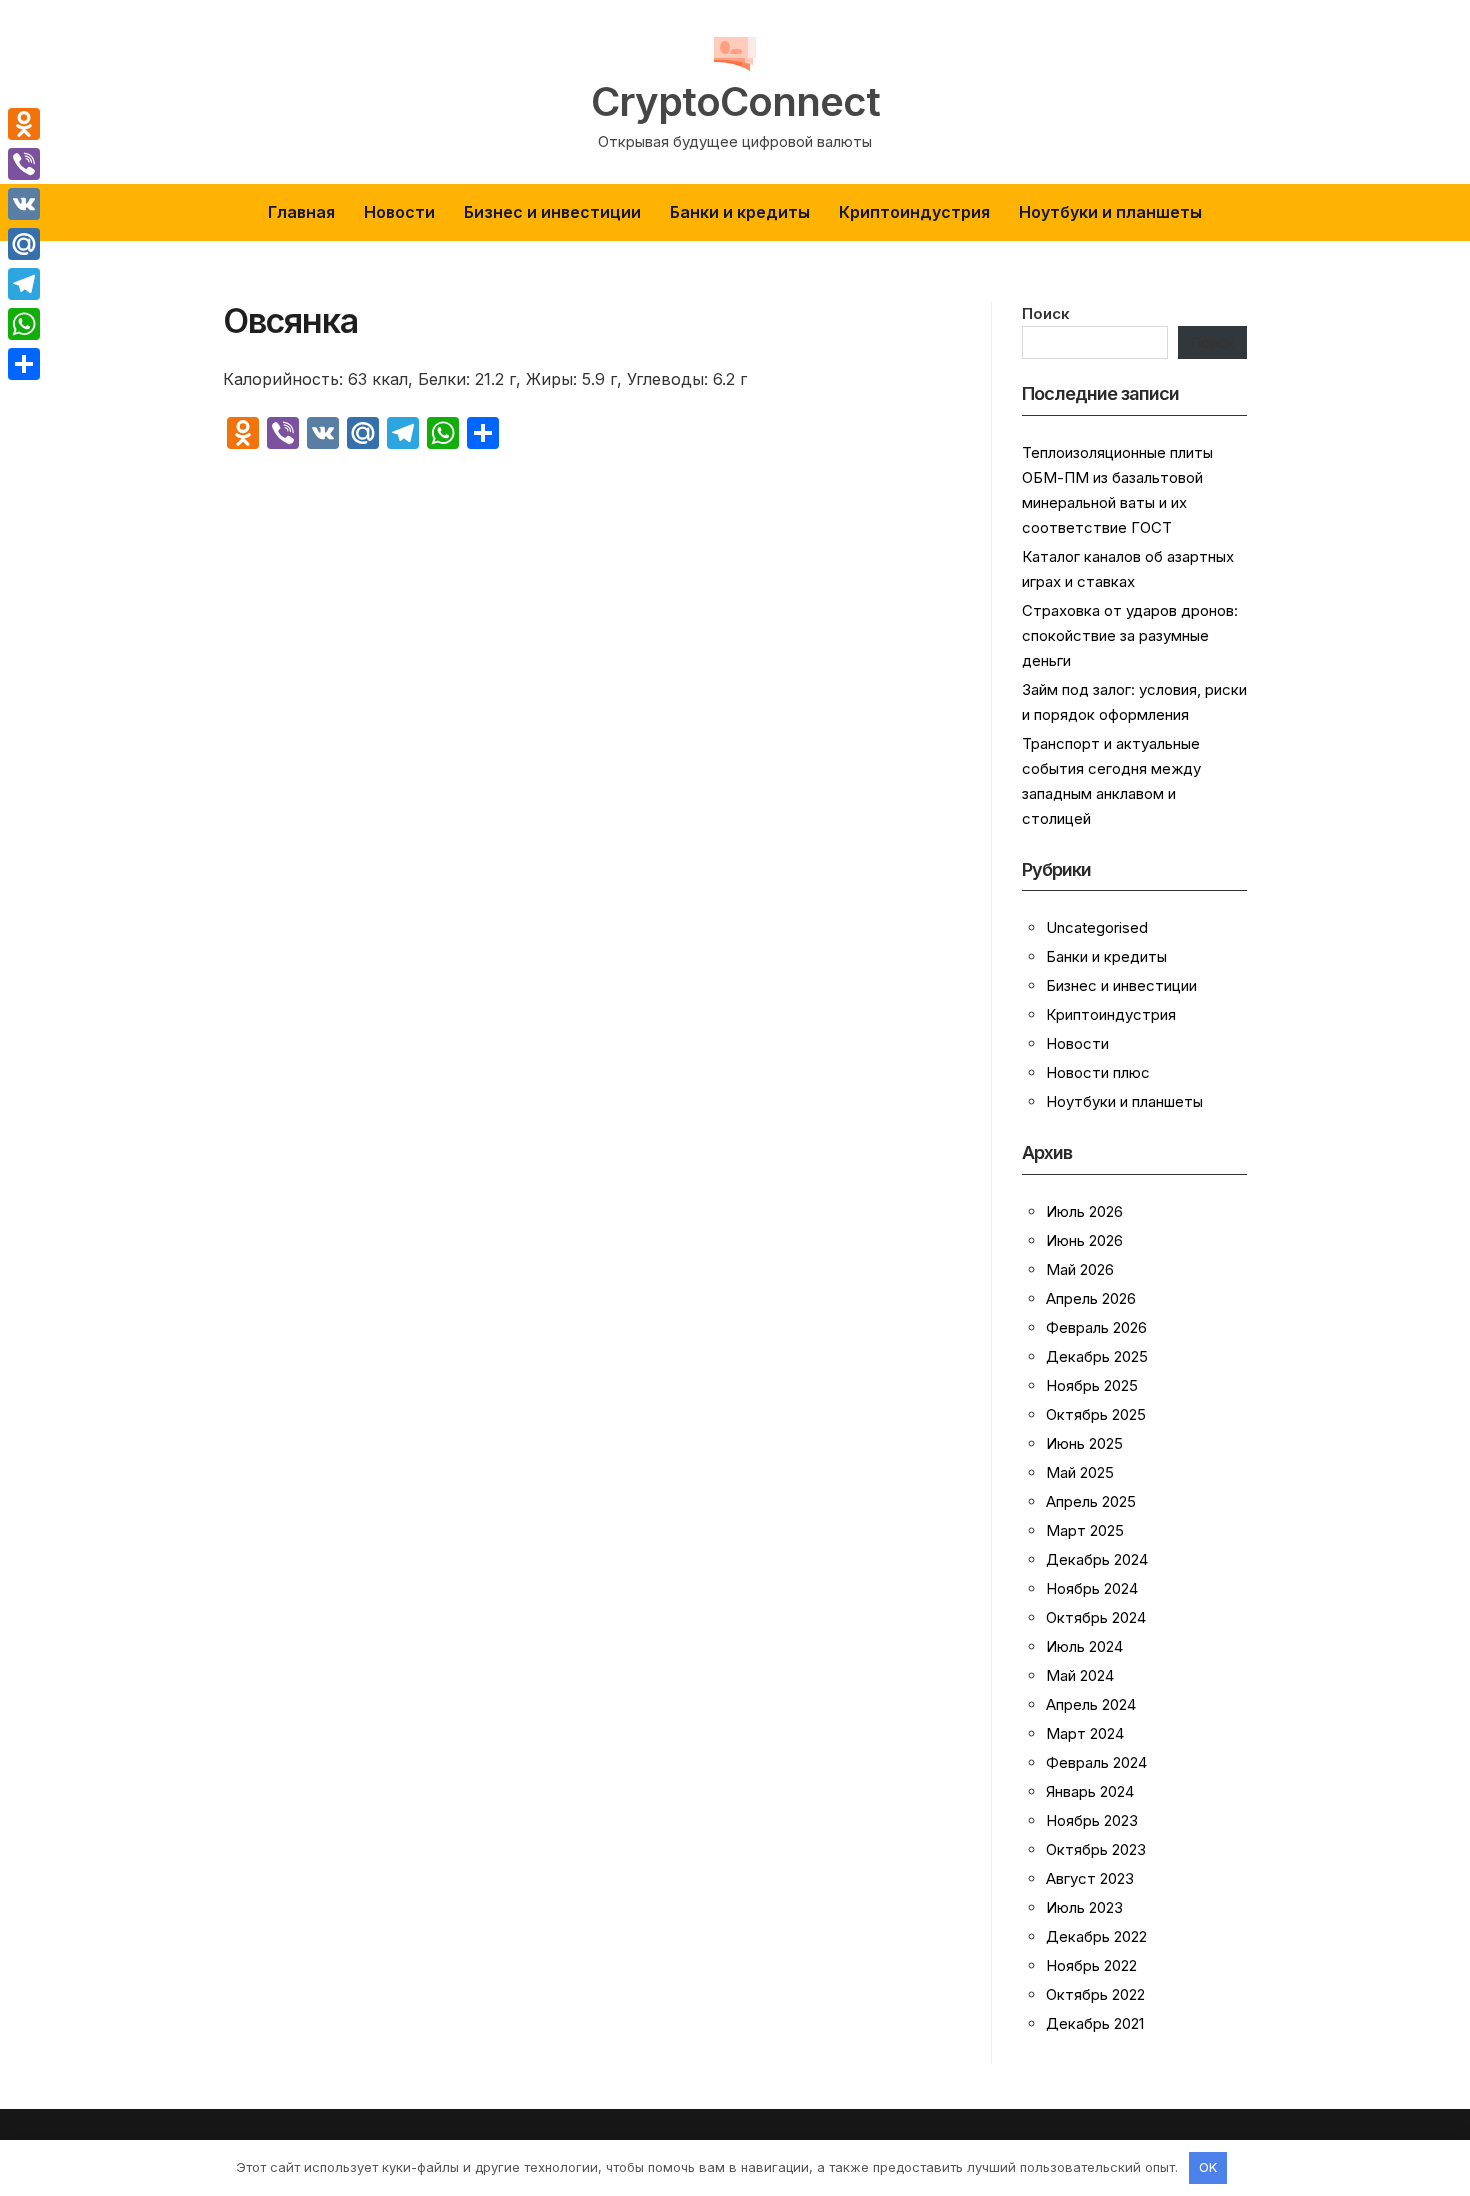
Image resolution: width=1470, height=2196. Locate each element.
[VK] (24, 204)
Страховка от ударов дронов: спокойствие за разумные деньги (1130, 635)
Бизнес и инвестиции (552, 212)
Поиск (1046, 313)
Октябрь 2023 (1096, 1849)
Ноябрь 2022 (1091, 1965)
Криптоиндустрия (914, 212)
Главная (301, 212)
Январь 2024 (1090, 1791)
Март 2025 (1085, 1530)
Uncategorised (1097, 927)
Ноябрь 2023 (1092, 1820)
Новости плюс (1098, 1072)
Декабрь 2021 (1095, 2023)
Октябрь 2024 (1096, 1617)
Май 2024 (1080, 1675)
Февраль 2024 (1096, 1762)
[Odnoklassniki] (24, 124)
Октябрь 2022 (1095, 1994)
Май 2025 (1080, 1472)
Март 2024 (1085, 1733)
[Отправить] (24, 364)
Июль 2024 (1084, 1646)
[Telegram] (24, 284)
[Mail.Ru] (24, 244)
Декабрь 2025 (1097, 1356)
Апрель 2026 (1091, 1298)
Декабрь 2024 (1097, 1559)
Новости (399, 212)
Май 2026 (1080, 1269)
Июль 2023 (1084, 1907)
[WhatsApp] (24, 324)
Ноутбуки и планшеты (1110, 212)
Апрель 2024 (1091, 1704)
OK (1208, 2167)
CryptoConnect (735, 102)
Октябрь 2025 (1096, 1414)
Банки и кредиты (740, 212)
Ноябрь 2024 (1092, 1588)
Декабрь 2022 (1096, 1936)
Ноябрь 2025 (1092, 1385)
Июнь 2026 (1084, 1240)
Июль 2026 (1084, 1211)
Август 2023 (1090, 1878)
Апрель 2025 (1091, 1501)
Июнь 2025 (1084, 1443)
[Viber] (24, 164)
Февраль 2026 (1096, 1327)
